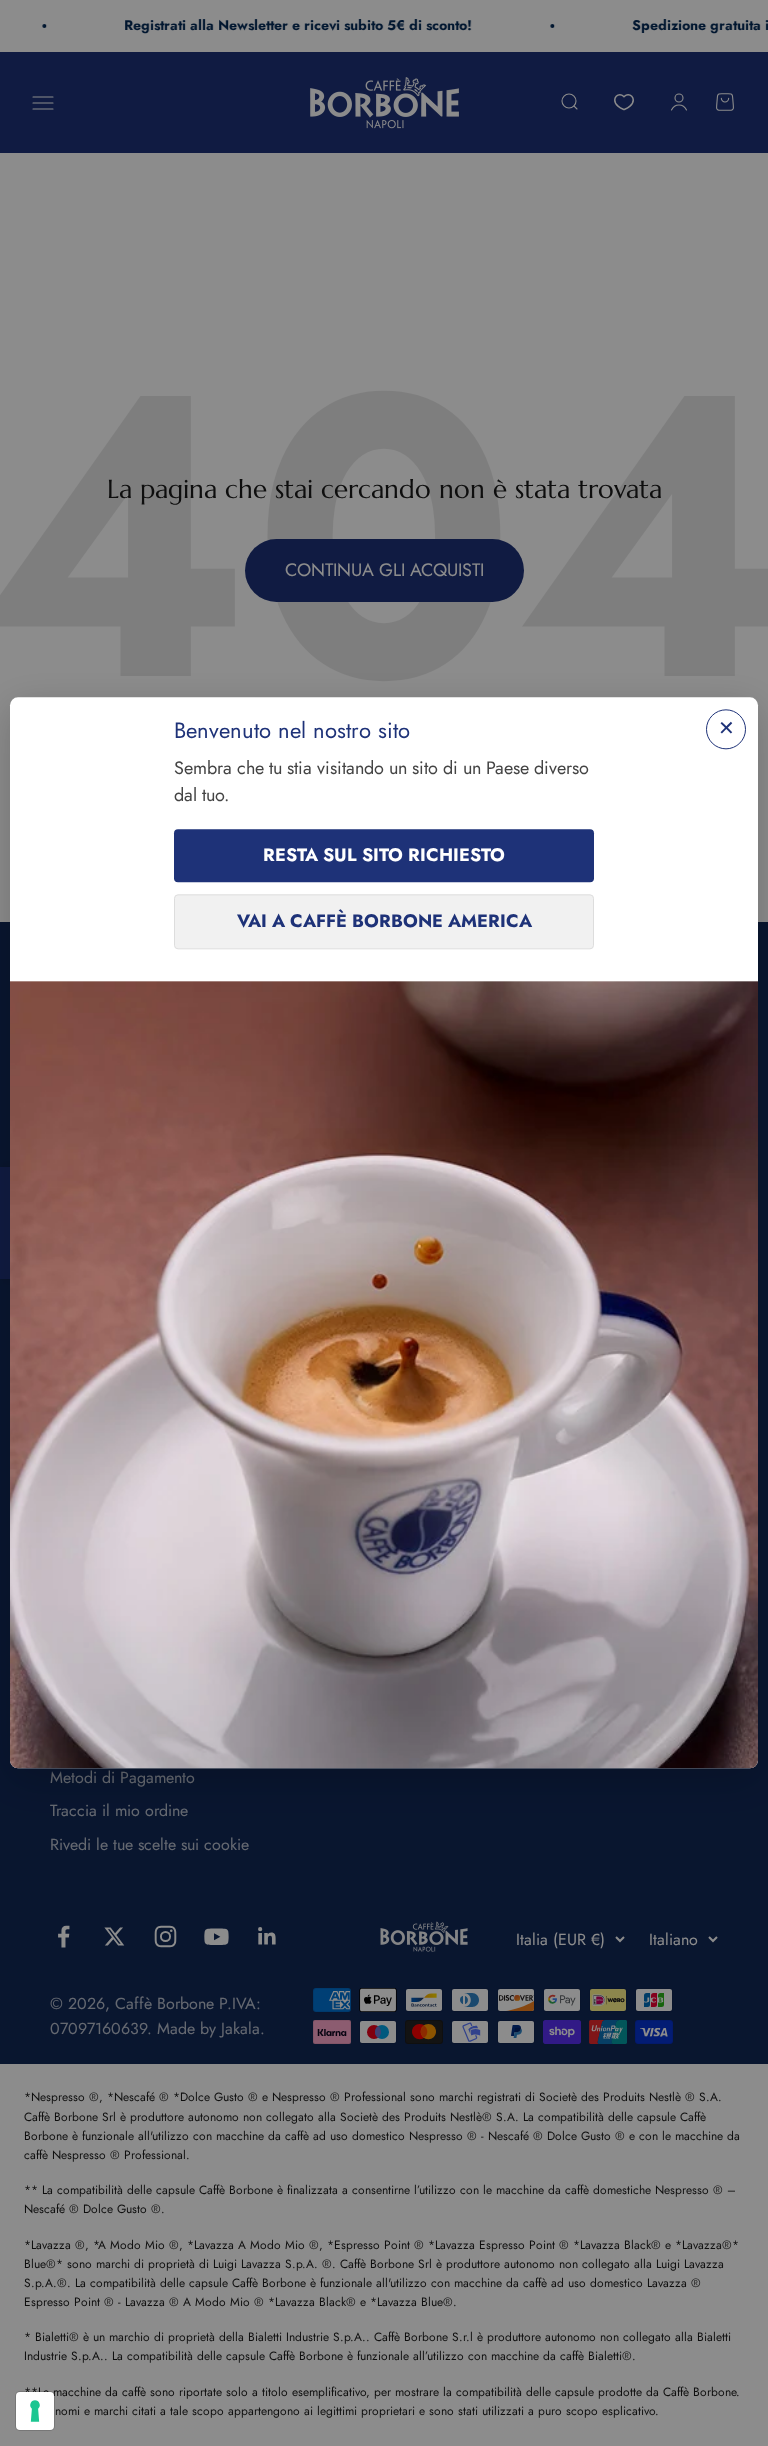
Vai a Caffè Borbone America (384, 922)
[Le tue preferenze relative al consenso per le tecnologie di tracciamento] (35, 2411)
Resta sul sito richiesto (384, 856)
